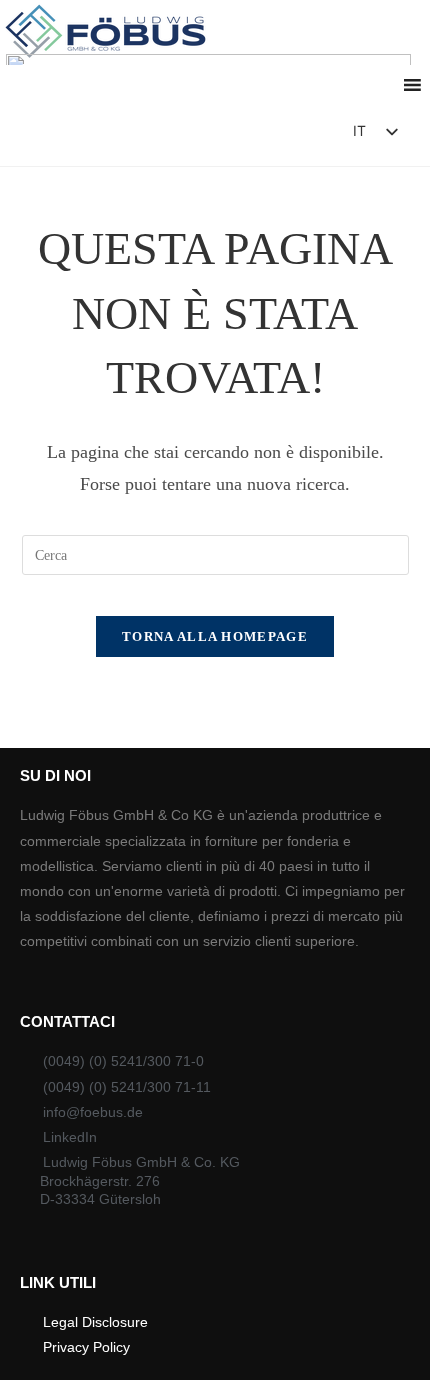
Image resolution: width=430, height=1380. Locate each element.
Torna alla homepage (215, 636)
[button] (280, 136)
